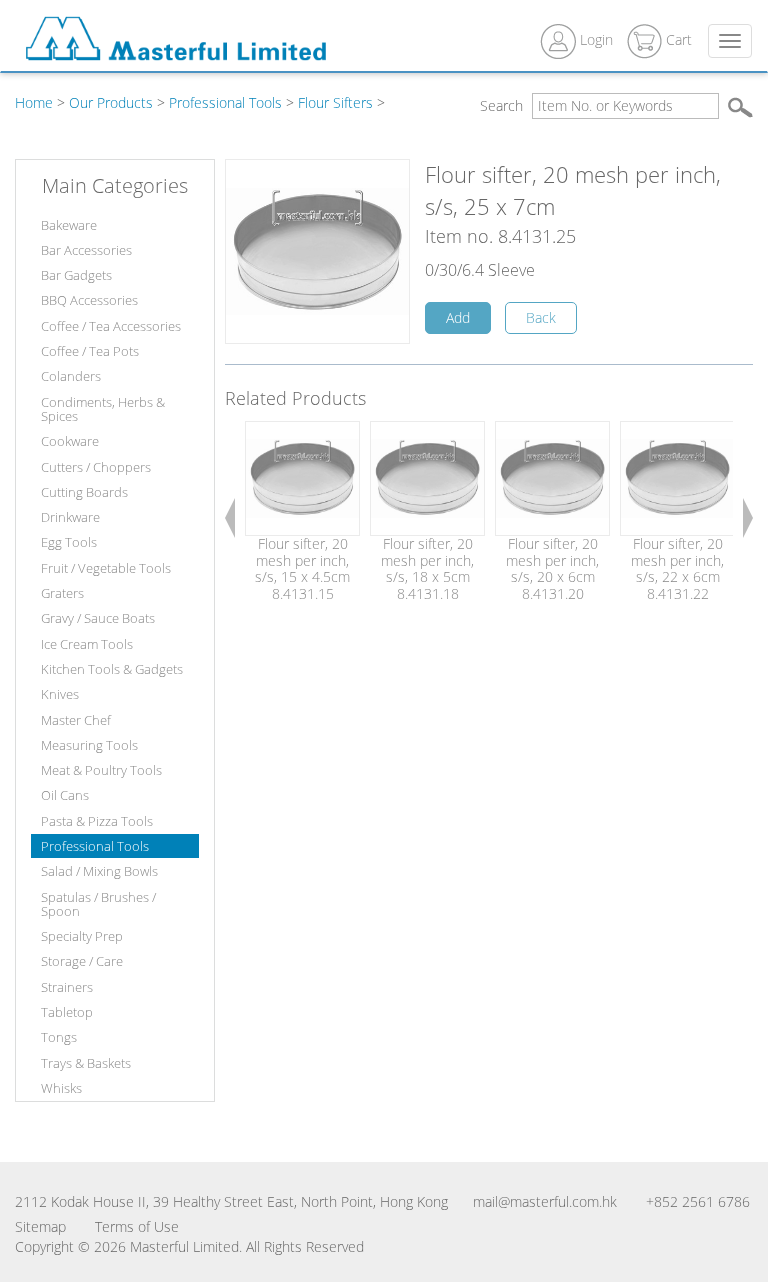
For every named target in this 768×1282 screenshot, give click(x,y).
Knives (60, 694)
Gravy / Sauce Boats (98, 618)
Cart (677, 39)
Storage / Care (82, 961)
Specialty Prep (82, 936)
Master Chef (76, 720)
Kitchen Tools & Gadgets (112, 669)
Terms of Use (137, 1226)
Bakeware (69, 225)
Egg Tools (69, 542)
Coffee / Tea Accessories (111, 326)
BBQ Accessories (89, 300)
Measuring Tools (89, 745)
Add (458, 317)
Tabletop (67, 1012)
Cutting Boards (84, 492)
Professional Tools (225, 102)
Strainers (67, 987)
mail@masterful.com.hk (545, 1201)
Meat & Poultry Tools (101, 770)
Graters (62, 593)
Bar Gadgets (76, 275)
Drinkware (70, 517)
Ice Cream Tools (87, 644)
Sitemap (40, 1226)
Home (34, 102)
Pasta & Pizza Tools (97, 821)
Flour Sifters (335, 102)
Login (596, 39)
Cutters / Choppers (96, 467)
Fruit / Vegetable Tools (106, 568)
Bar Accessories (86, 250)
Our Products (111, 102)
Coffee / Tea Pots (90, 351)
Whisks (61, 1088)
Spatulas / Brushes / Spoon (98, 904)
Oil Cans (65, 795)
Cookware (70, 441)
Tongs (59, 1037)
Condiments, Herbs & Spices (103, 409)
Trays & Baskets (86, 1063)
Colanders (71, 376)
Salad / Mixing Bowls (99, 871)
